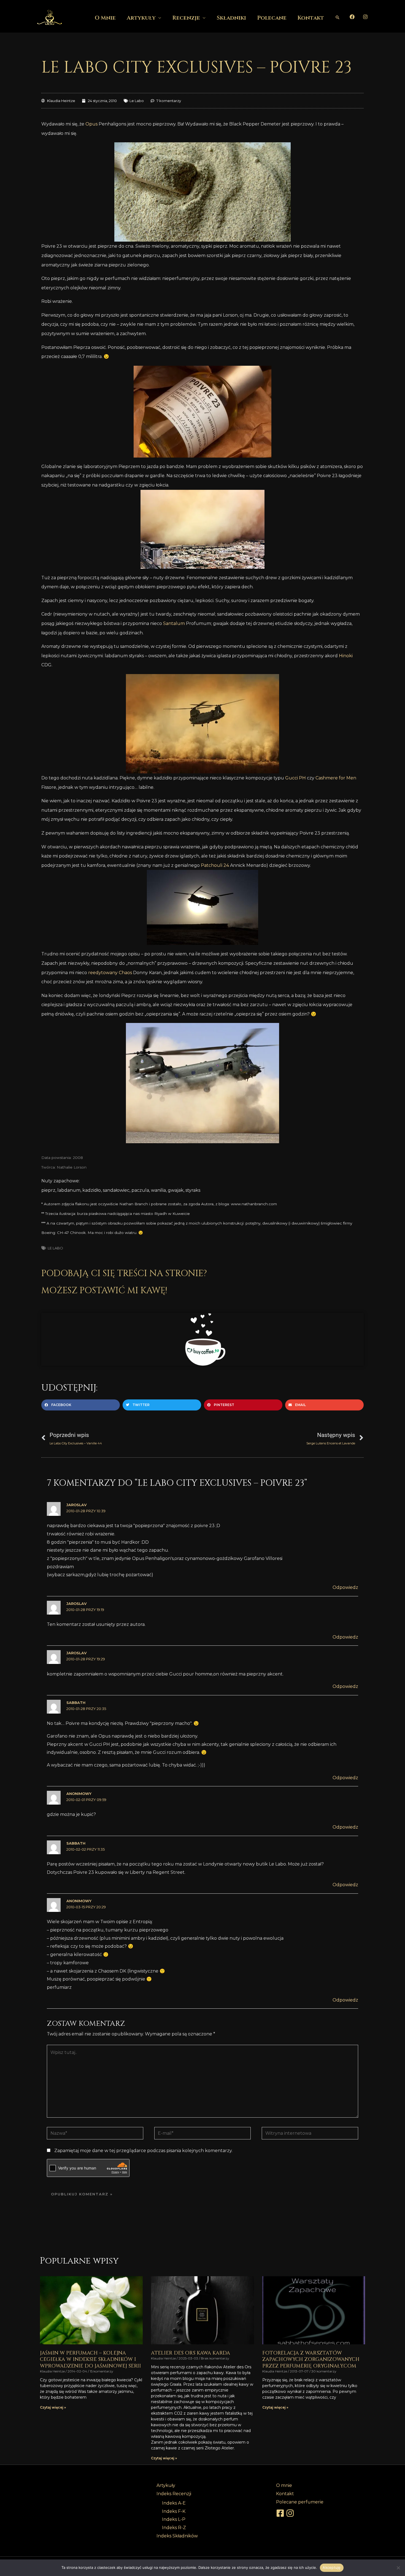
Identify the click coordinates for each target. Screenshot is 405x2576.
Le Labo (137, 101)
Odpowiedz (345, 1587)
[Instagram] (365, 17)
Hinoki (346, 656)
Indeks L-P (174, 2519)
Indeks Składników (177, 2536)
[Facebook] (352, 17)
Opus (91, 124)
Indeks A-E (174, 2503)
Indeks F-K (174, 2511)
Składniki (231, 18)
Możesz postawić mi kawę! (104, 1291)
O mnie (105, 18)
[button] (337, 17)
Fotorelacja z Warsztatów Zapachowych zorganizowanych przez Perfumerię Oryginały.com (311, 2359)
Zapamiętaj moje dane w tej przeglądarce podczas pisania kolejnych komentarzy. (143, 2151)
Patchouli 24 (215, 865)
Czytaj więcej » (53, 2407)
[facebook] (281, 2513)
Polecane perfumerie (300, 2502)
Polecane (272, 18)
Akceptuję (332, 2567)
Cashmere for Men (336, 778)
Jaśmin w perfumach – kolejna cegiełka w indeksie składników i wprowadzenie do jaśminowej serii (91, 2359)
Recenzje (186, 18)
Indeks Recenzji (174, 2494)
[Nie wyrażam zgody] (398, 2568)
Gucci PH (295, 778)
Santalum (174, 623)
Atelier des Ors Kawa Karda (191, 2353)
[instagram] (291, 2513)
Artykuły (141, 18)
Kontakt (311, 18)
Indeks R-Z (174, 2528)
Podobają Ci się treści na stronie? (124, 1274)
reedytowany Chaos (110, 973)
